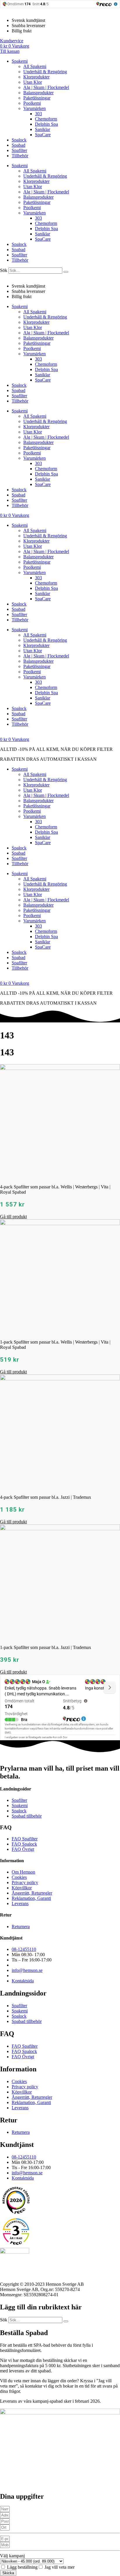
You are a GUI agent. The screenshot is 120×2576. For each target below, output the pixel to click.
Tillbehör (20, 156)
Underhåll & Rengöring (45, 72)
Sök (4, 270)
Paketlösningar (37, 98)
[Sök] (66, 272)
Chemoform (46, 119)
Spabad (18, 145)
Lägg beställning (22, 2567)
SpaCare (43, 135)
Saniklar (43, 129)
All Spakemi (35, 66)
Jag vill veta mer (60, 2567)
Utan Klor (33, 82)
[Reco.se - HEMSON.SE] (16, 2200)
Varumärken (35, 108)
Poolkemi (32, 103)
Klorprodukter (36, 77)
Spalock (19, 140)
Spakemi (20, 61)
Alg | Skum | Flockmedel (46, 87)
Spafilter (19, 150)
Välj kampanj (12, 2556)
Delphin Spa (46, 124)
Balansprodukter (38, 93)
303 (38, 114)
